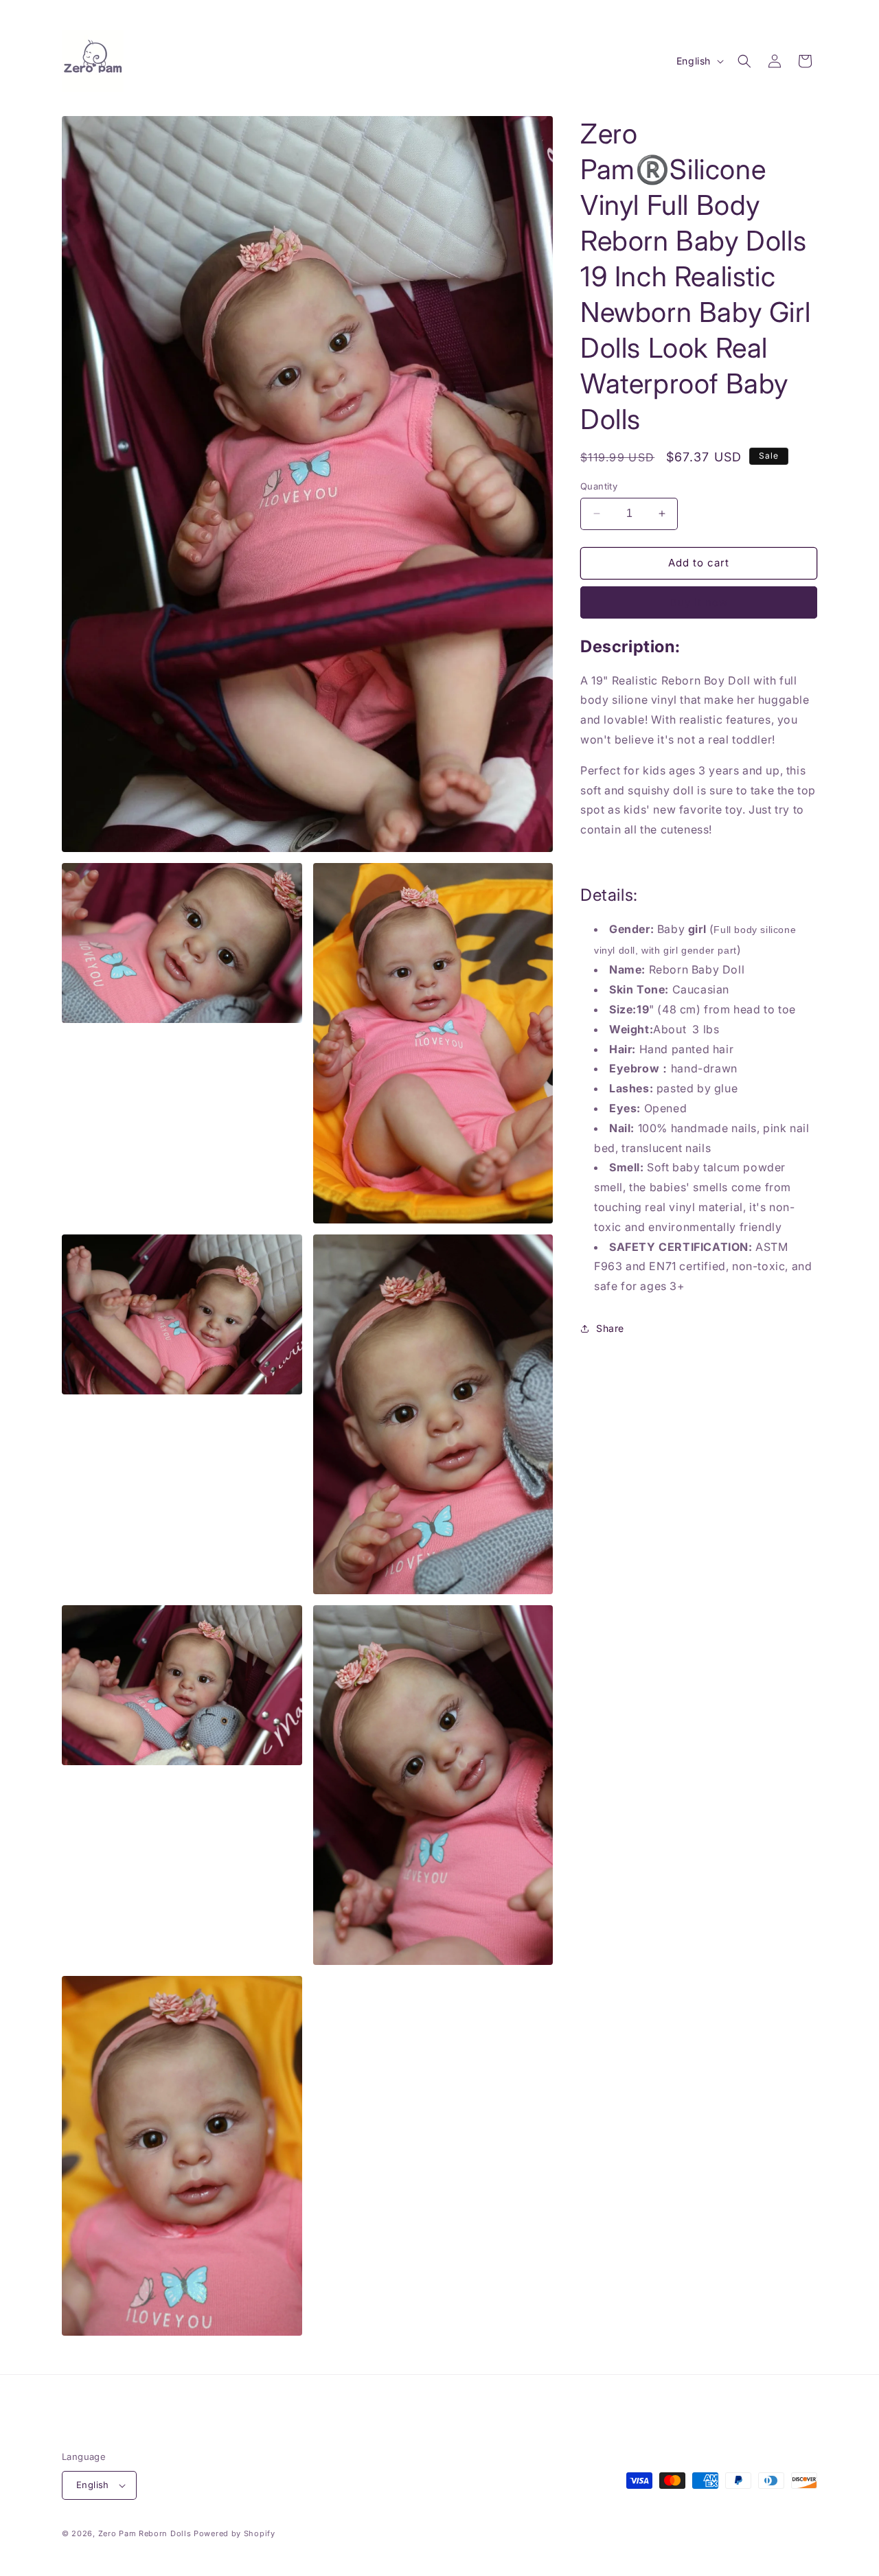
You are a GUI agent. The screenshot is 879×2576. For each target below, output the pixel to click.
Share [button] (610, 1328)
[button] (744, 61)
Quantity (599, 486)
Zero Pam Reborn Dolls (145, 2533)
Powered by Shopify (235, 2533)
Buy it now (699, 602)
